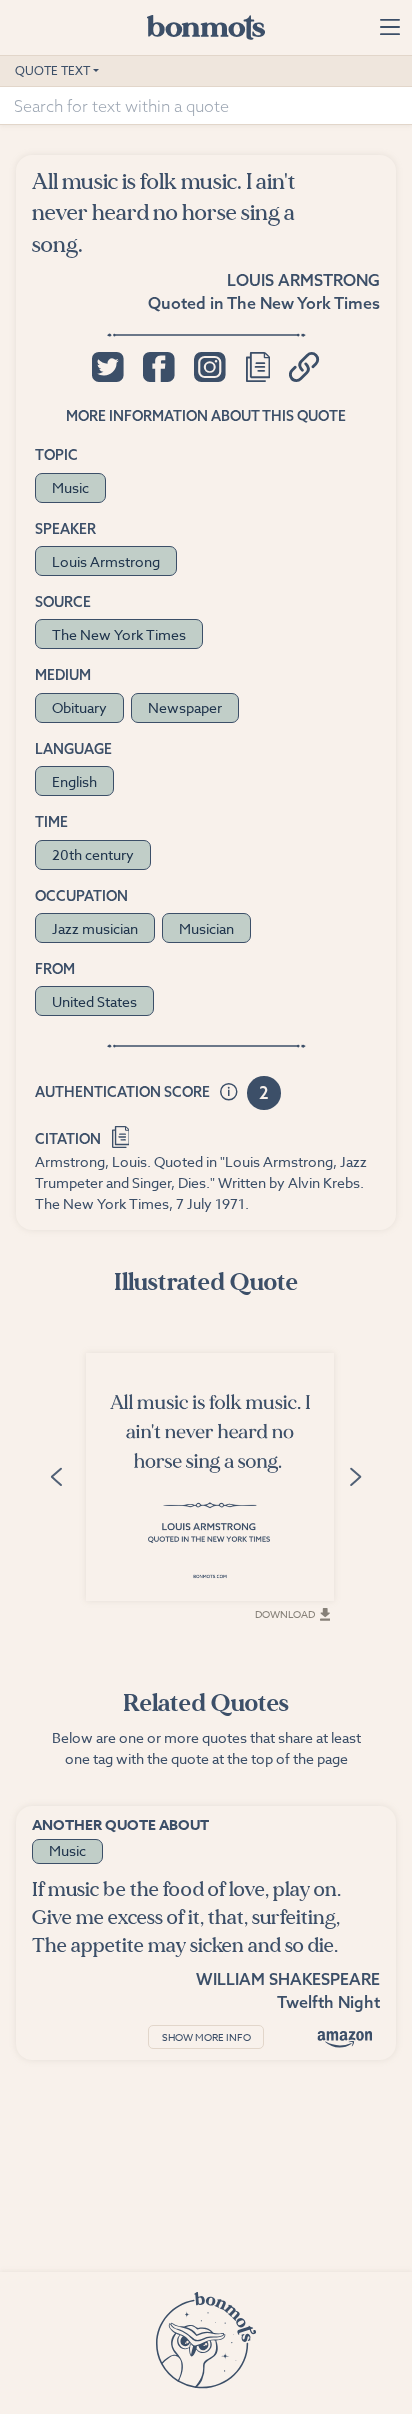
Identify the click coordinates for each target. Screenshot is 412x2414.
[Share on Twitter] (107, 367)
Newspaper (185, 707)
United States (94, 1001)
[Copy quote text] (258, 367)
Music (70, 487)
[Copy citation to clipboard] (120, 1134)
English (74, 781)
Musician (206, 928)
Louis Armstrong (303, 280)
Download (285, 1614)
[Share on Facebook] (158, 367)
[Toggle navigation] (389, 27)
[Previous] (57, 1475)
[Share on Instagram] (209, 367)
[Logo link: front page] (206, 27)
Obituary (79, 707)
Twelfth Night (328, 2002)
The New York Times (303, 303)
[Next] (355, 1475)
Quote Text (52, 70)
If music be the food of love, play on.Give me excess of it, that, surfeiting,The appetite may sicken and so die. (186, 1917)
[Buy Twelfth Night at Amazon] (345, 2038)
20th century (93, 854)
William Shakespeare (288, 1979)
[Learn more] (229, 1093)
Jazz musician (95, 928)
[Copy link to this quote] (304, 367)
